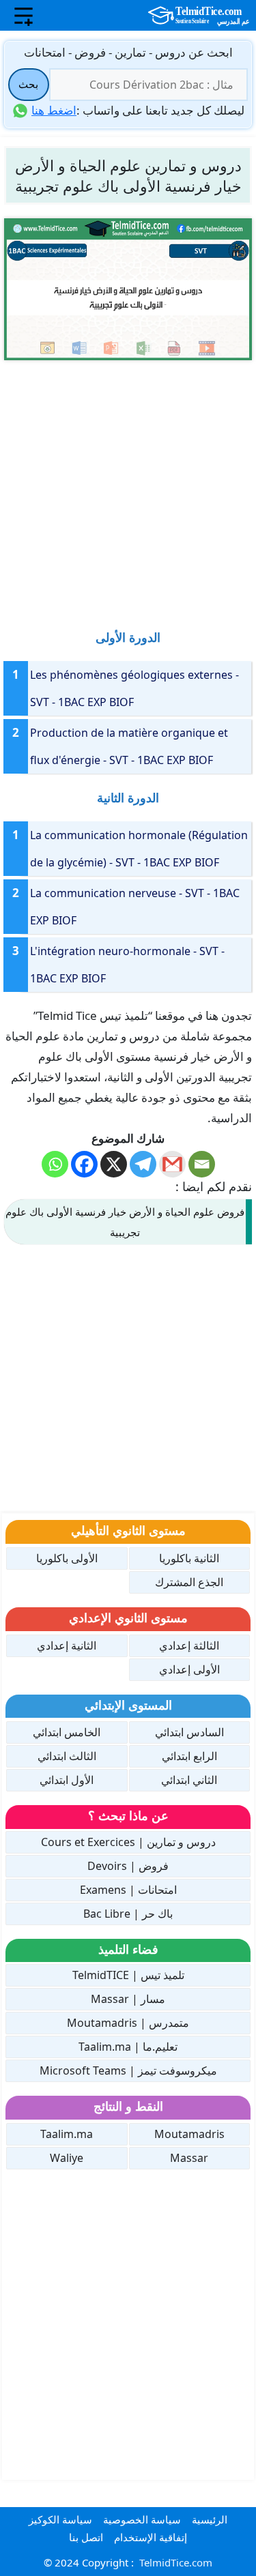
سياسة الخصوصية (142, 2519)
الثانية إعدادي (67, 1645)
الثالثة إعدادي (189, 1645)
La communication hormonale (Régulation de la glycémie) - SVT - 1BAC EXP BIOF (139, 849)
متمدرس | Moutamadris (128, 2023)
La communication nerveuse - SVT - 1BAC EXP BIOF (135, 907)
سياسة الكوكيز (60, 2519)
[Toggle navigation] (24, 16)
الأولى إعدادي (189, 1669)
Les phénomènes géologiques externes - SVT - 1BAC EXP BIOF (134, 688)
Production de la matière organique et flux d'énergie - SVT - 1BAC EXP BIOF (129, 746)
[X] (114, 1164)
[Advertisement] (128, 488)
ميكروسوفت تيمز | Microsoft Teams (128, 2070)
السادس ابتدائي (189, 1732)
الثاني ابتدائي (189, 1780)
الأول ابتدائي (67, 1780)
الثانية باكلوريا (189, 1558)
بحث (28, 84)
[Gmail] (172, 1164)
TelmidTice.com (176, 2562)
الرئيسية (210, 2519)
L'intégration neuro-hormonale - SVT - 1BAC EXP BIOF (127, 965)
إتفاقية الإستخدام (151, 2537)
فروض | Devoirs (128, 1866)
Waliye (67, 2158)
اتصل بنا (86, 2537)
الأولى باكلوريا (67, 1558)
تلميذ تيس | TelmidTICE (128, 1975)
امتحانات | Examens (128, 1890)
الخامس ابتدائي (67, 1732)
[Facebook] (84, 1164)
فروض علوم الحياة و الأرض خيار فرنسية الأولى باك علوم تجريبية (125, 1222)
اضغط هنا (54, 110)
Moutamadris (189, 2134)
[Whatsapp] (55, 1164)
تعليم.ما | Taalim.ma (128, 2047)
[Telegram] (143, 1164)
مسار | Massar (128, 1999)
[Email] (202, 1164)
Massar (189, 2158)
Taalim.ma (67, 2134)
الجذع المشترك (189, 1582)
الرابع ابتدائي (189, 1756)
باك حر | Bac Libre (128, 1914)
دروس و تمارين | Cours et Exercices (128, 1842)
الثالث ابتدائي (67, 1756)
